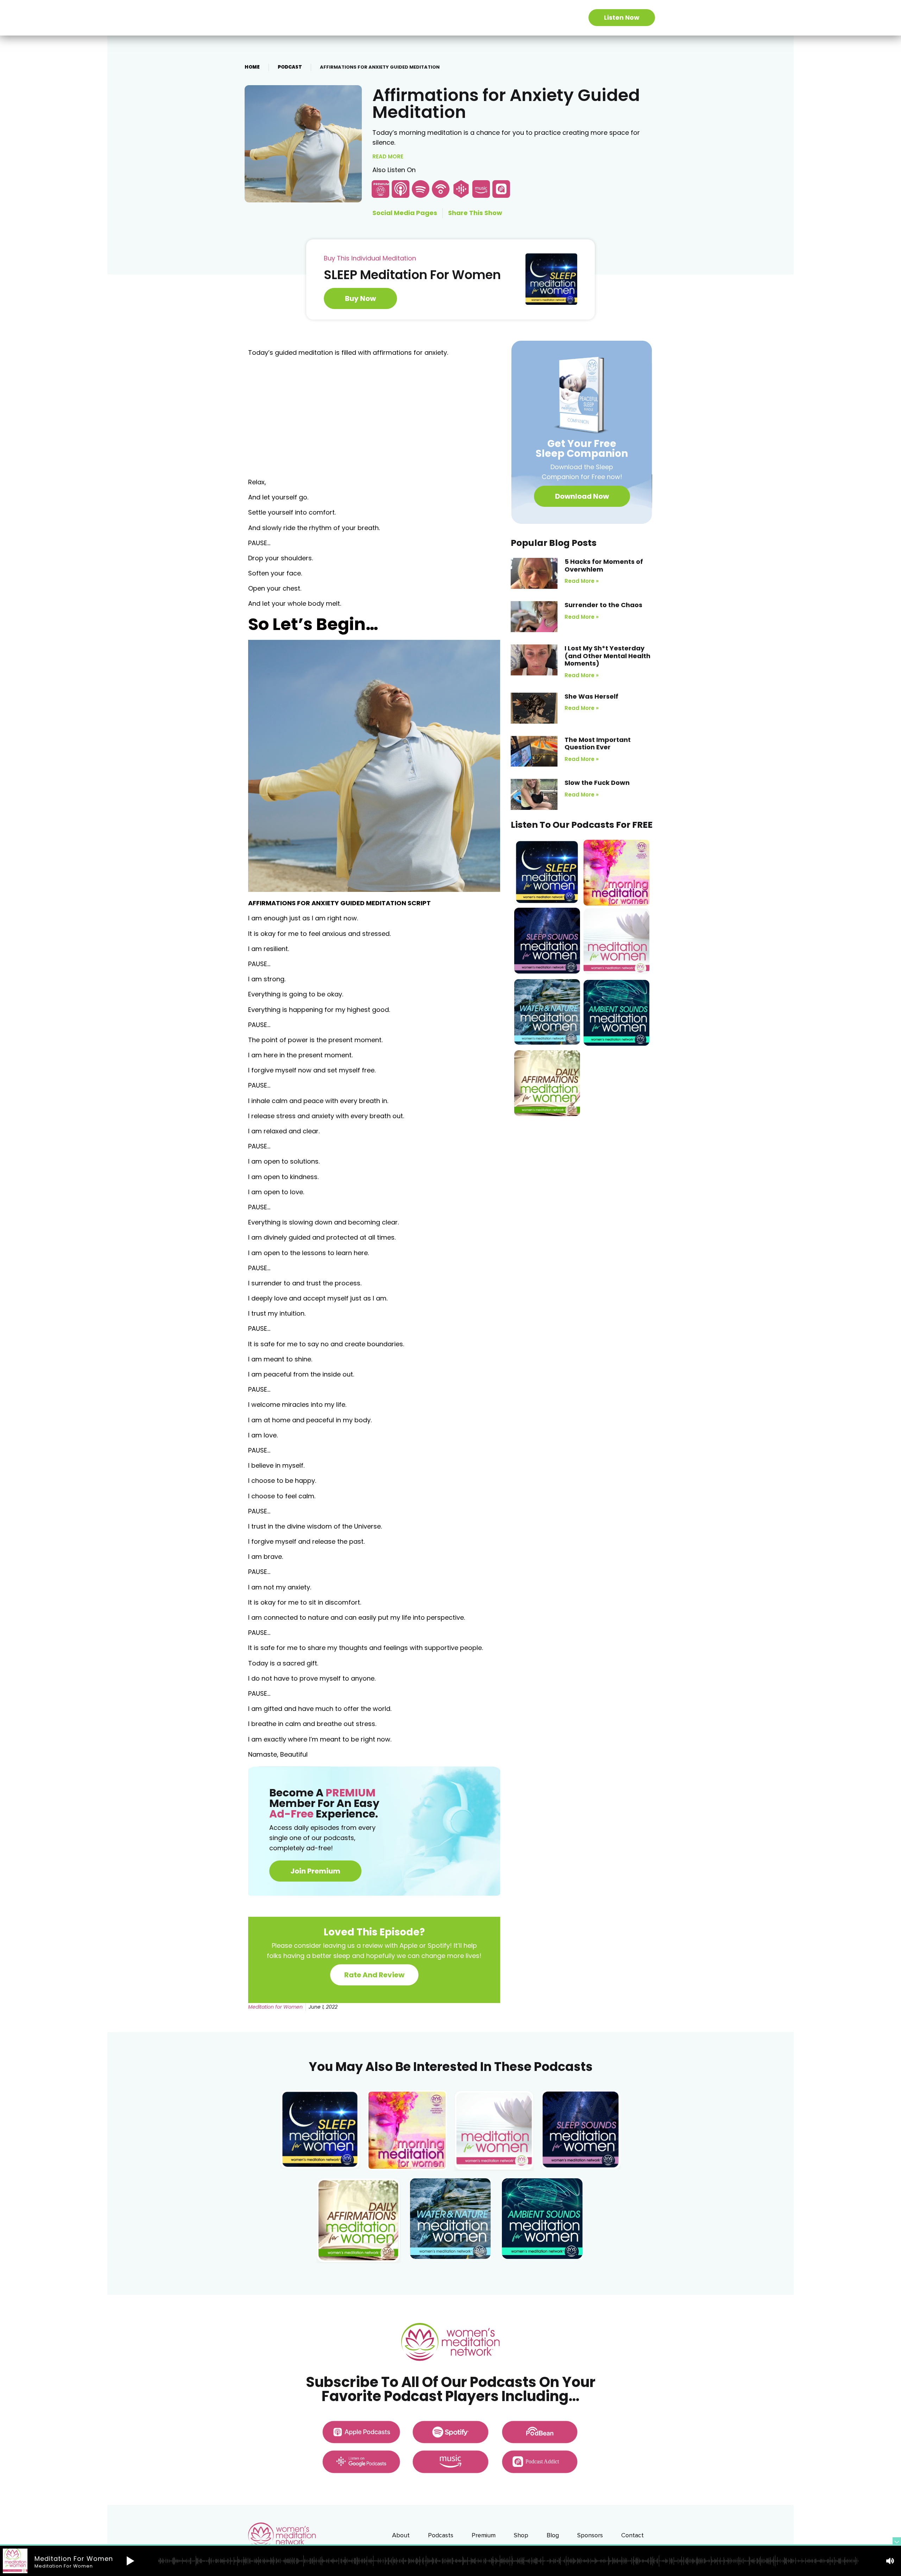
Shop (521, 2535)
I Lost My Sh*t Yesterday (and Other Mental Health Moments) (607, 656)
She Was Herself (591, 696)
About (401, 2535)
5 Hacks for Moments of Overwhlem (604, 565)
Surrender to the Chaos (603, 605)
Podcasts (441, 2535)
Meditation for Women (275, 2007)
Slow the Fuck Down (597, 783)
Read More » (582, 581)
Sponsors (590, 2535)
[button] (582, 496)
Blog (553, 2535)
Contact (632, 2535)
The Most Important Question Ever (598, 744)
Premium (484, 2535)
